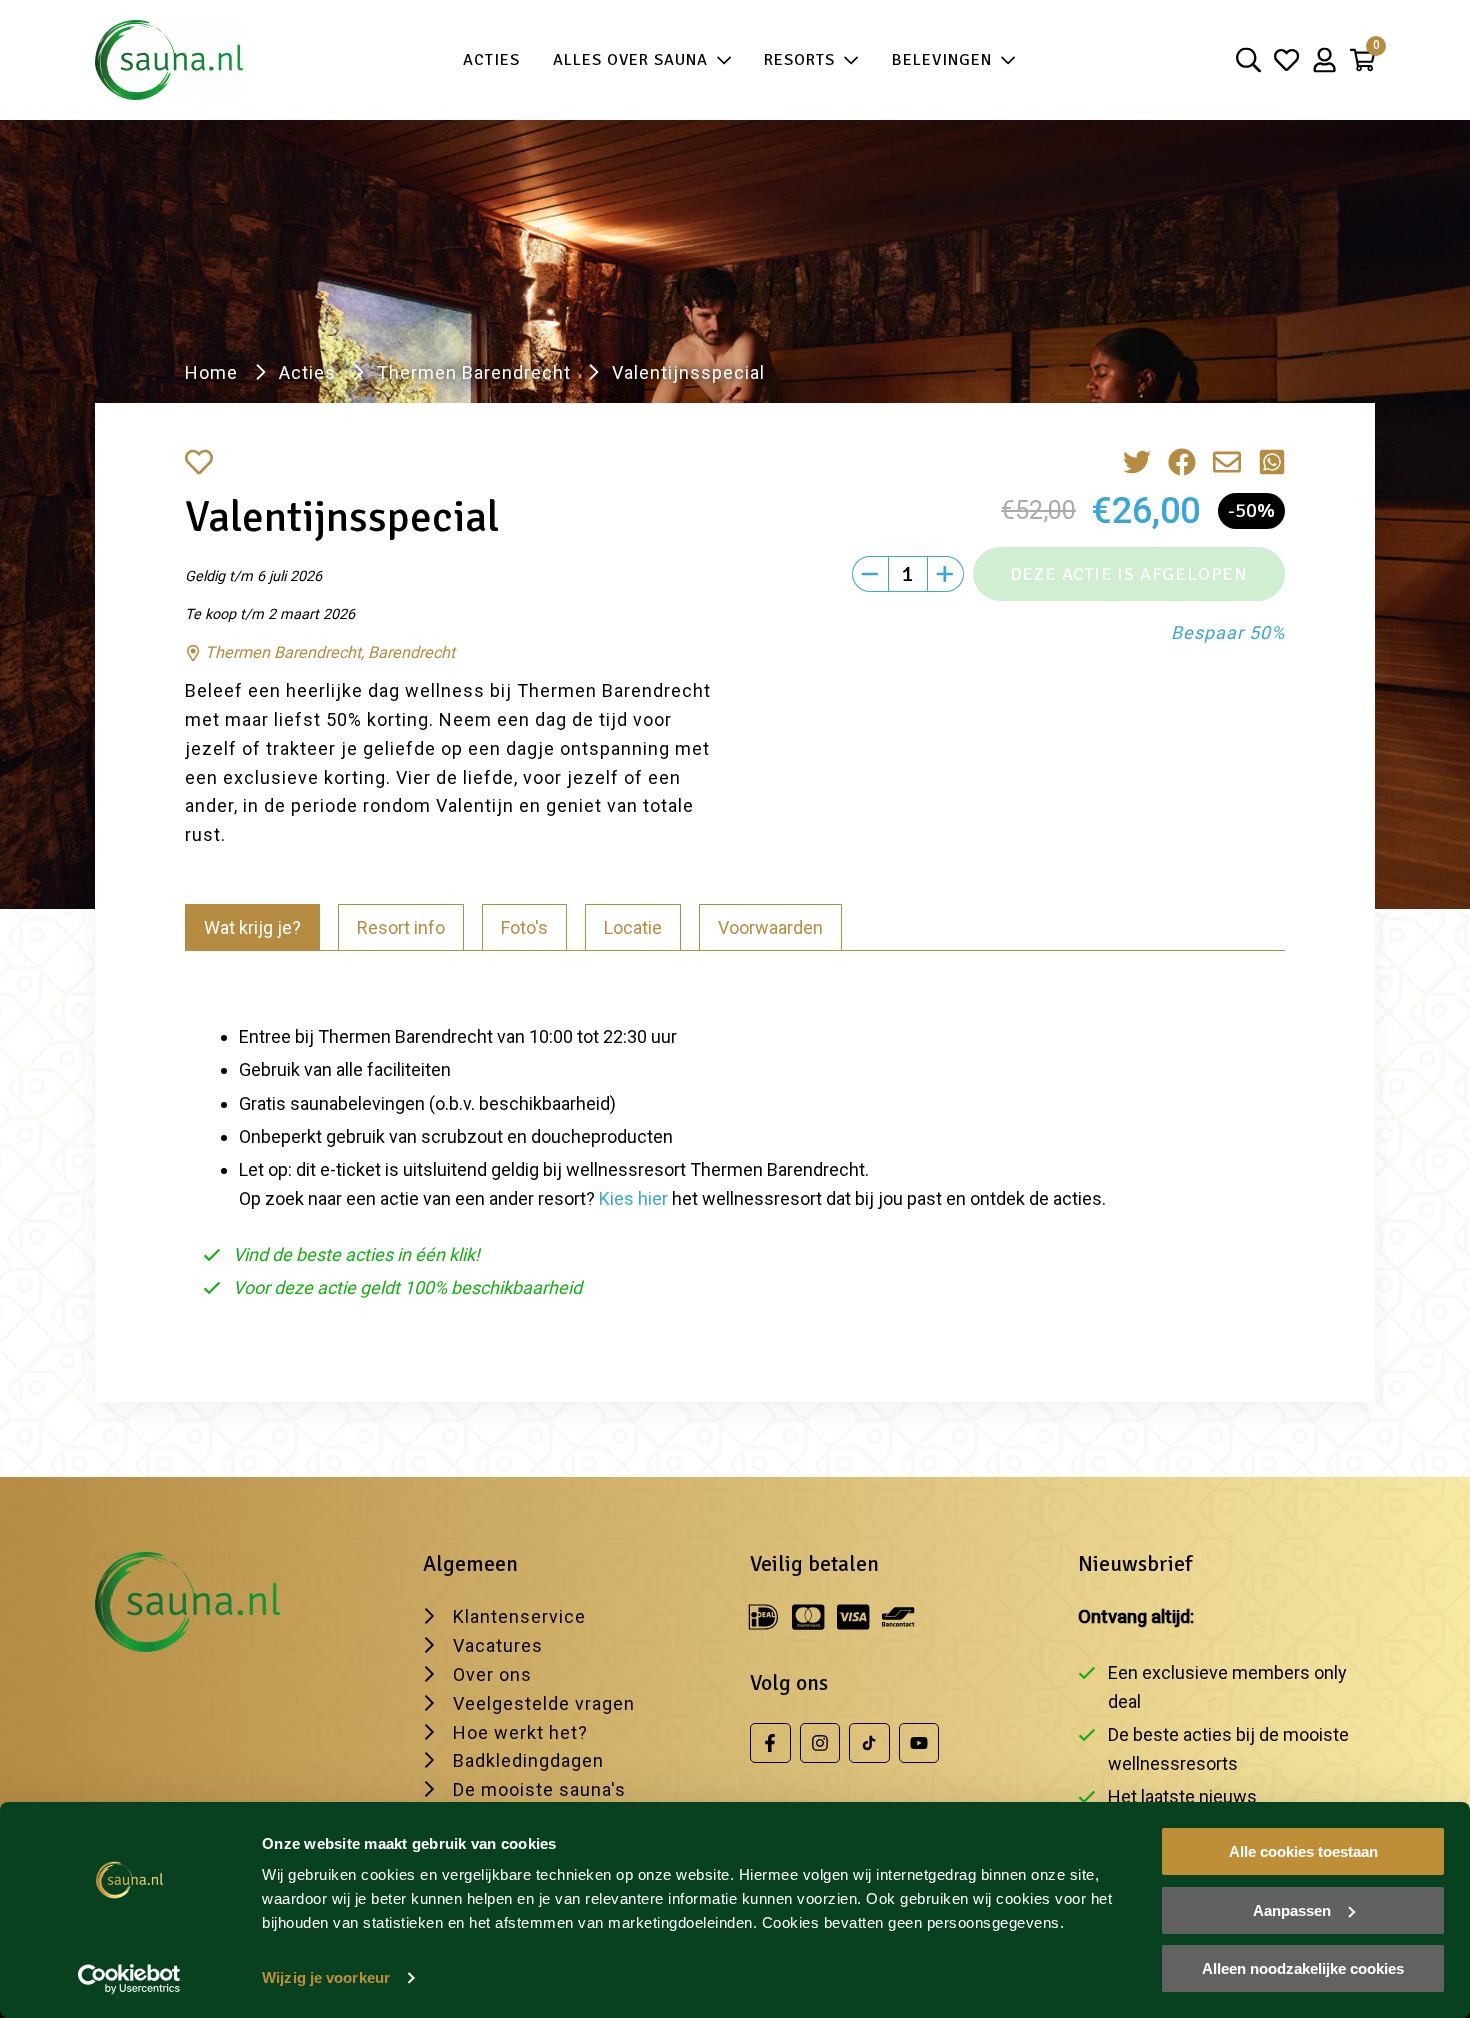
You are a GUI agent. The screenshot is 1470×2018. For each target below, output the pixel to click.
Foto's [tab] (524, 927)
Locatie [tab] (633, 927)
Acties (491, 60)
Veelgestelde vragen (544, 1703)
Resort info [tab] (401, 927)
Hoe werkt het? (520, 1732)
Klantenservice (519, 1616)
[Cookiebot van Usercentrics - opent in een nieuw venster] (129, 1979)
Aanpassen (1292, 1910)
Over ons (492, 1674)
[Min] (870, 574)
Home (211, 372)
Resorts (799, 60)
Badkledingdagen (528, 1760)
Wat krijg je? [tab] (252, 927)
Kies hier (633, 1198)
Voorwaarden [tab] (770, 927)
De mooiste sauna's (539, 1789)
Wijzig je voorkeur (326, 1977)
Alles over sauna (630, 60)
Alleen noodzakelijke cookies (1303, 1968)
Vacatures (498, 1645)
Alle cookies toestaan (1303, 1851)
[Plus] (946, 574)
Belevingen (942, 60)
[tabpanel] (735, 1153)
